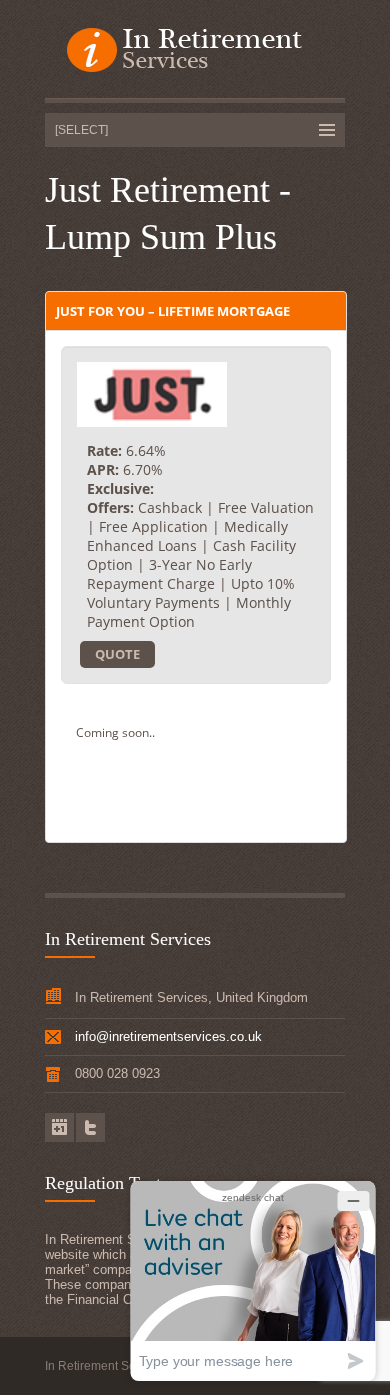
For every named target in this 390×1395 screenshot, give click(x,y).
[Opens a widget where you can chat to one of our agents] (253, 1280)
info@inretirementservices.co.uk (168, 1036)
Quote (117, 654)
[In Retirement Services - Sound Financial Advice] (195, 51)
